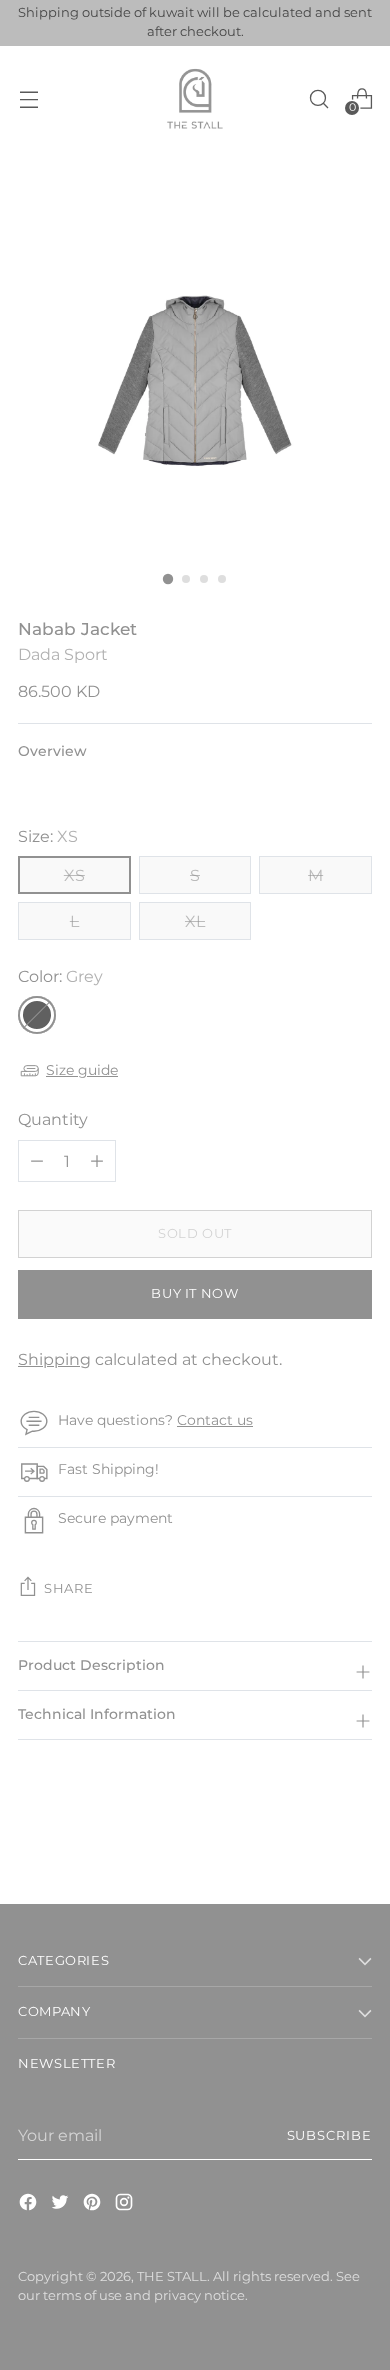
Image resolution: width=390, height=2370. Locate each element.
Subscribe (329, 2135)
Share (68, 1588)
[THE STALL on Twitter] (62, 2205)
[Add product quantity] (37, 1161)
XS (74, 875)
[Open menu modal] (28, 98)
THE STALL (172, 2276)
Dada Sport (63, 654)
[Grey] (37, 1015)
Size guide (82, 1070)
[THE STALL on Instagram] (126, 2205)
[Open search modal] (318, 98)
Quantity (53, 1119)
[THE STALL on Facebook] (30, 2205)
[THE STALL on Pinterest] (94, 2205)
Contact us (215, 1420)
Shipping (54, 1359)
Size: (48, 836)
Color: (60, 976)
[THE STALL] (195, 99)
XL (195, 921)
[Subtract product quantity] (97, 1161)
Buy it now (194, 1293)
